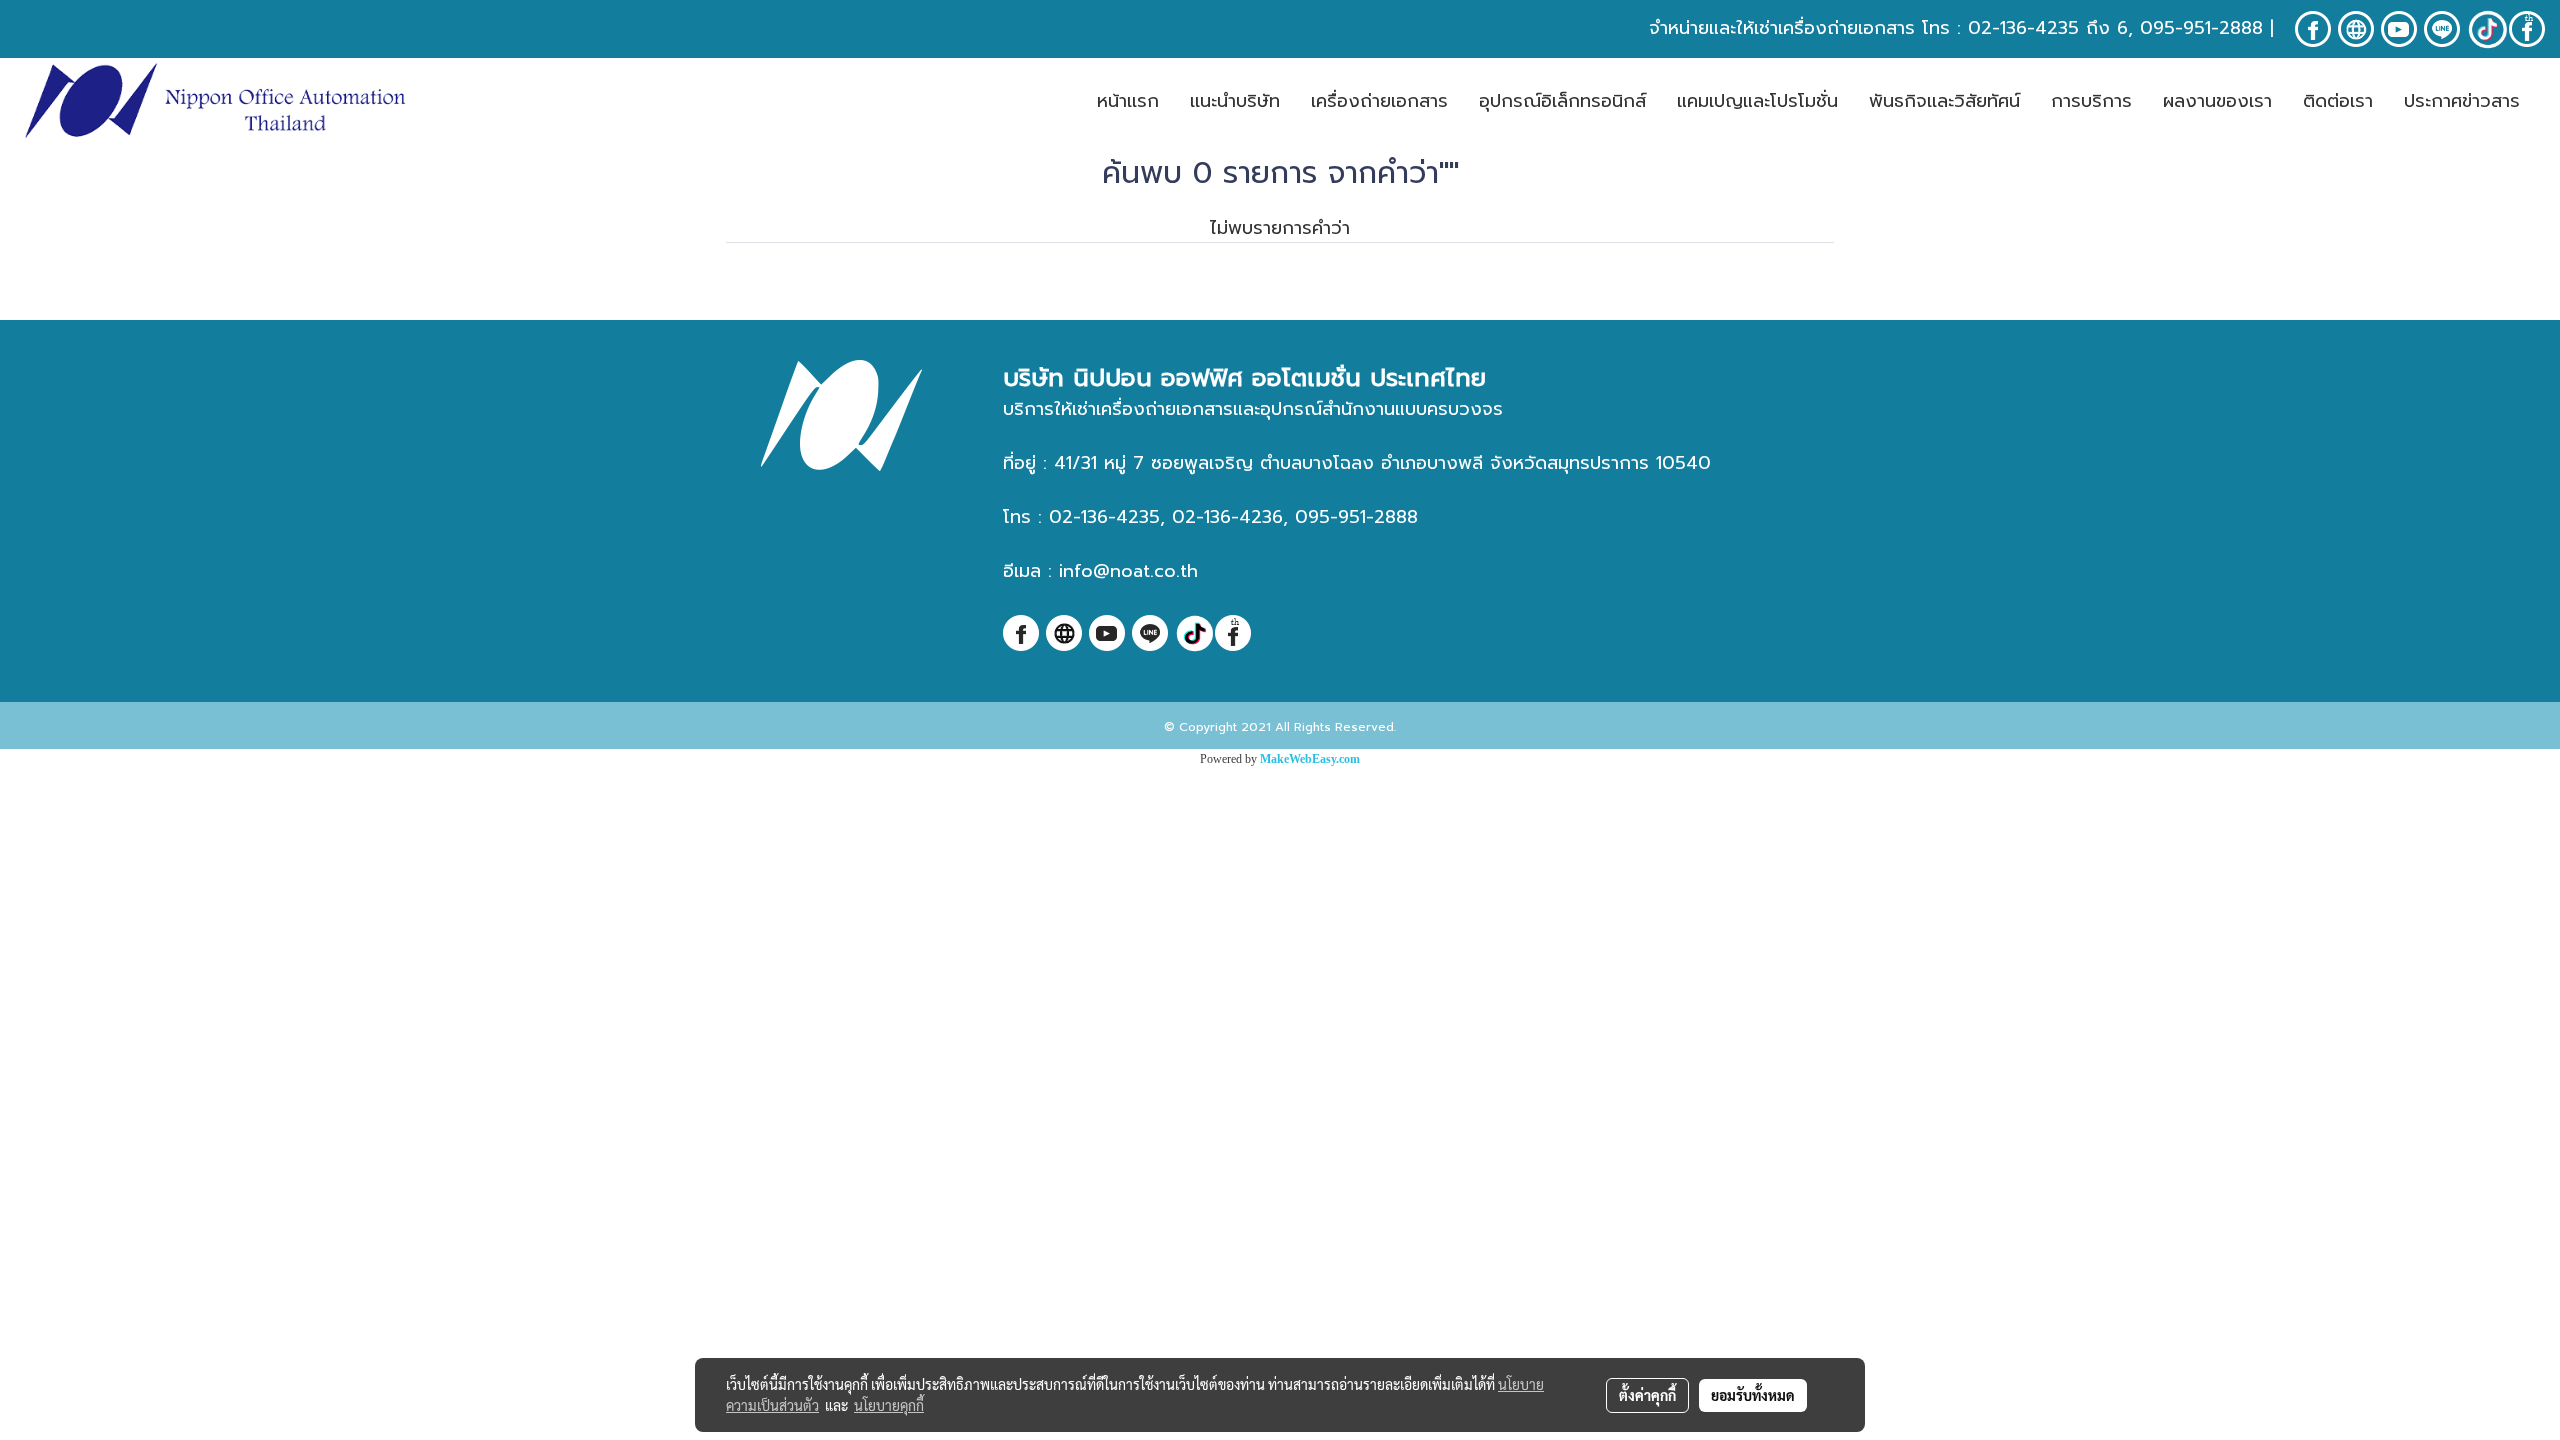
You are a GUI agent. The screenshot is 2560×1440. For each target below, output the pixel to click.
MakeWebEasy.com (1310, 759)
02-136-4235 (2023, 28)
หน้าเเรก (1128, 101)
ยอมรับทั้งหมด (1753, 1395)
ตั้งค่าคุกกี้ (1647, 1395)
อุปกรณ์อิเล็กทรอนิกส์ (1562, 101)
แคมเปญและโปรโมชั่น (1757, 101)
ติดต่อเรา (2338, 101)
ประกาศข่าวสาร (2462, 101)
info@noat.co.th (1128, 571)
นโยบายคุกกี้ (889, 1405)
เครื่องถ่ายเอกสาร (1379, 101)
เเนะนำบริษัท (1235, 101)
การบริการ (2091, 101)
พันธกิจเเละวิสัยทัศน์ (1944, 101)
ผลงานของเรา (2217, 101)
